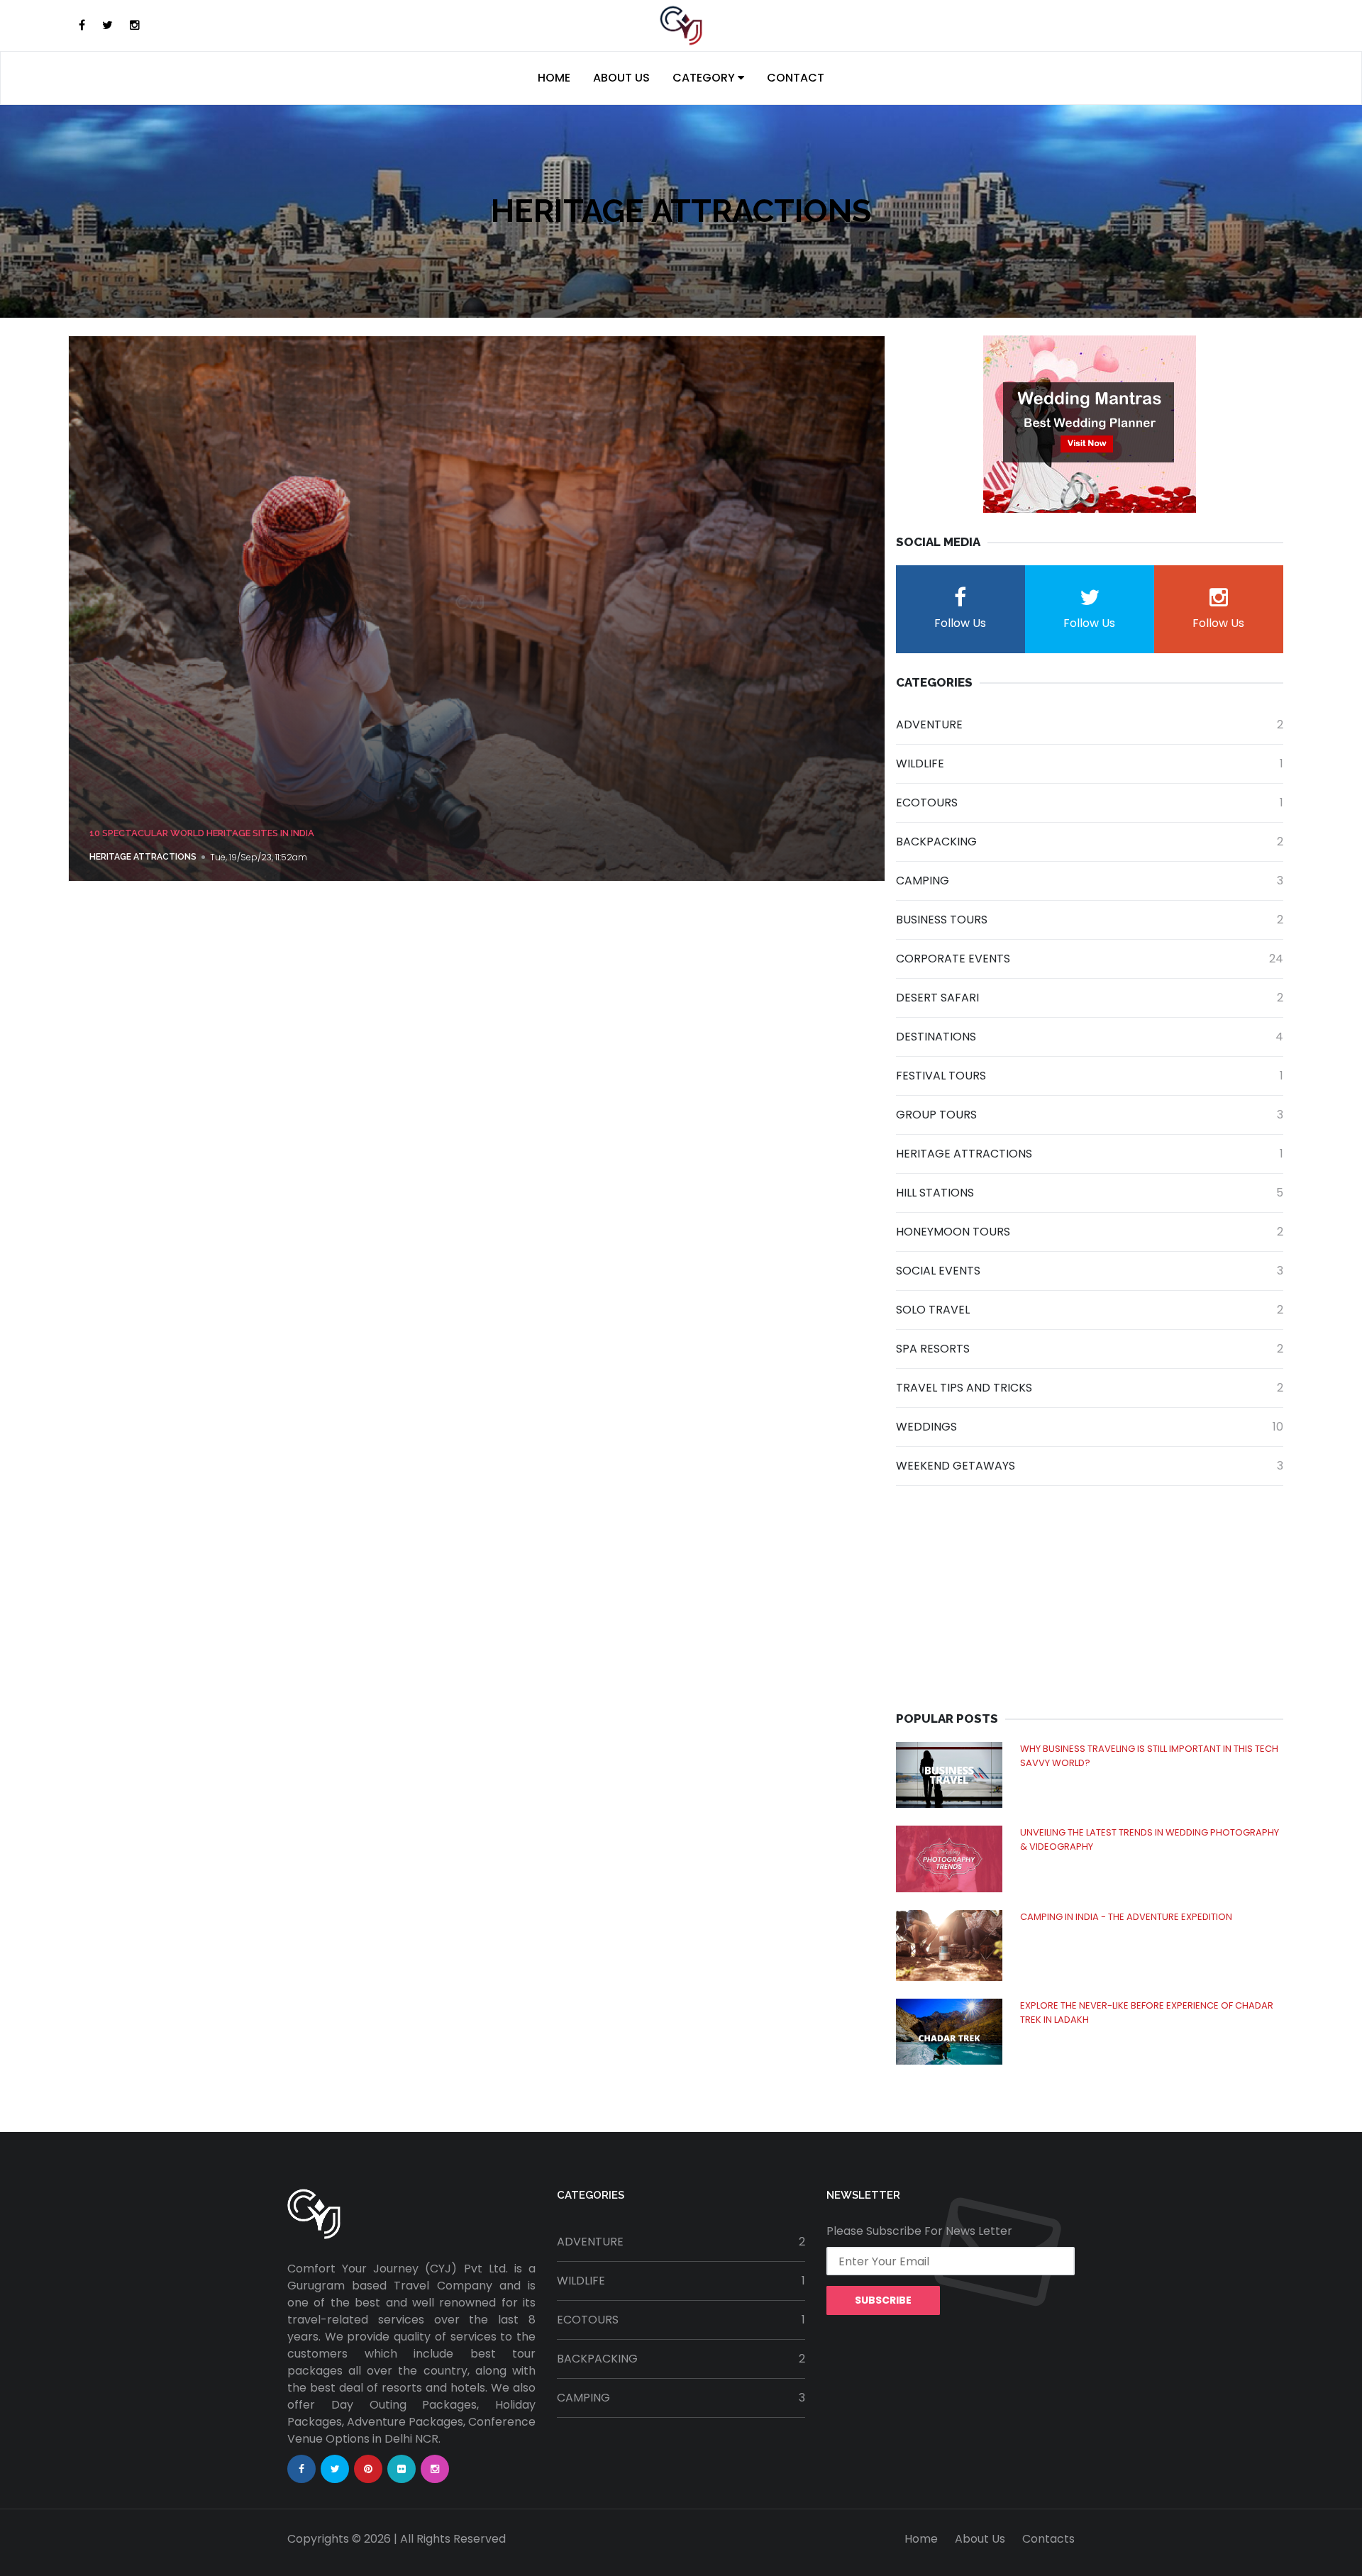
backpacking (1090, 842)
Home (554, 78)
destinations (1090, 1037)
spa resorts (1090, 1349)
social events (1090, 1271)
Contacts (1048, 2539)
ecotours (1090, 803)
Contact (796, 78)
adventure (1090, 724)
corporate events (1090, 959)
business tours (1090, 920)
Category (705, 78)
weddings (1090, 1427)
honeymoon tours (1090, 1232)
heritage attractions (143, 857)
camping (1090, 881)
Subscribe (883, 2300)
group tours (1090, 1115)
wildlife (1090, 764)
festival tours (1090, 1076)
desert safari (1090, 998)
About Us (621, 78)
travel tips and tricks (1090, 1388)
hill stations (1090, 1193)
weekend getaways (1090, 1466)
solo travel (1090, 1310)
